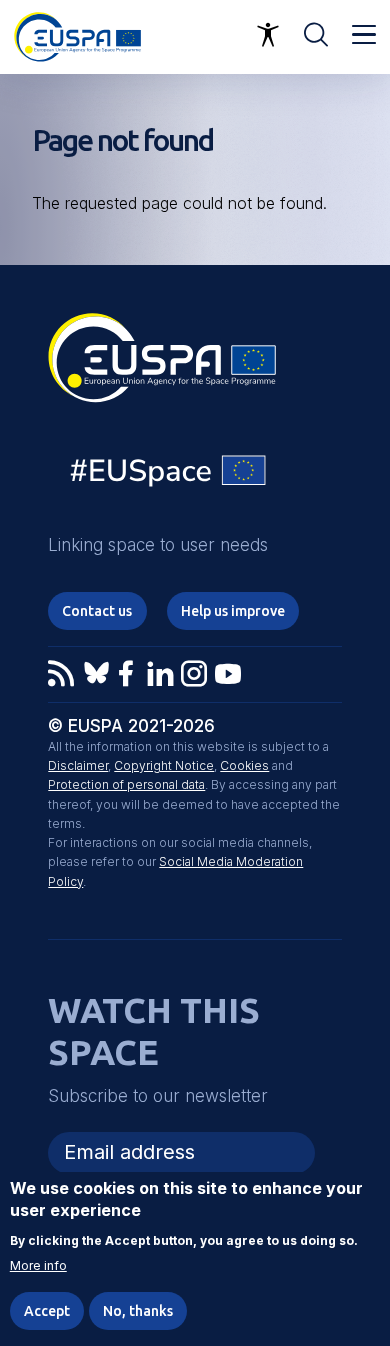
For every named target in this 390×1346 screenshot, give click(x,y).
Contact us (97, 611)
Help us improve (233, 611)
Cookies (244, 765)
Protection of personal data (126, 784)
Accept (47, 1311)
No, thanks (138, 1311)
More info (38, 1266)
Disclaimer (78, 765)
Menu (364, 35)
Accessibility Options (268, 35)
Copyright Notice (164, 765)
